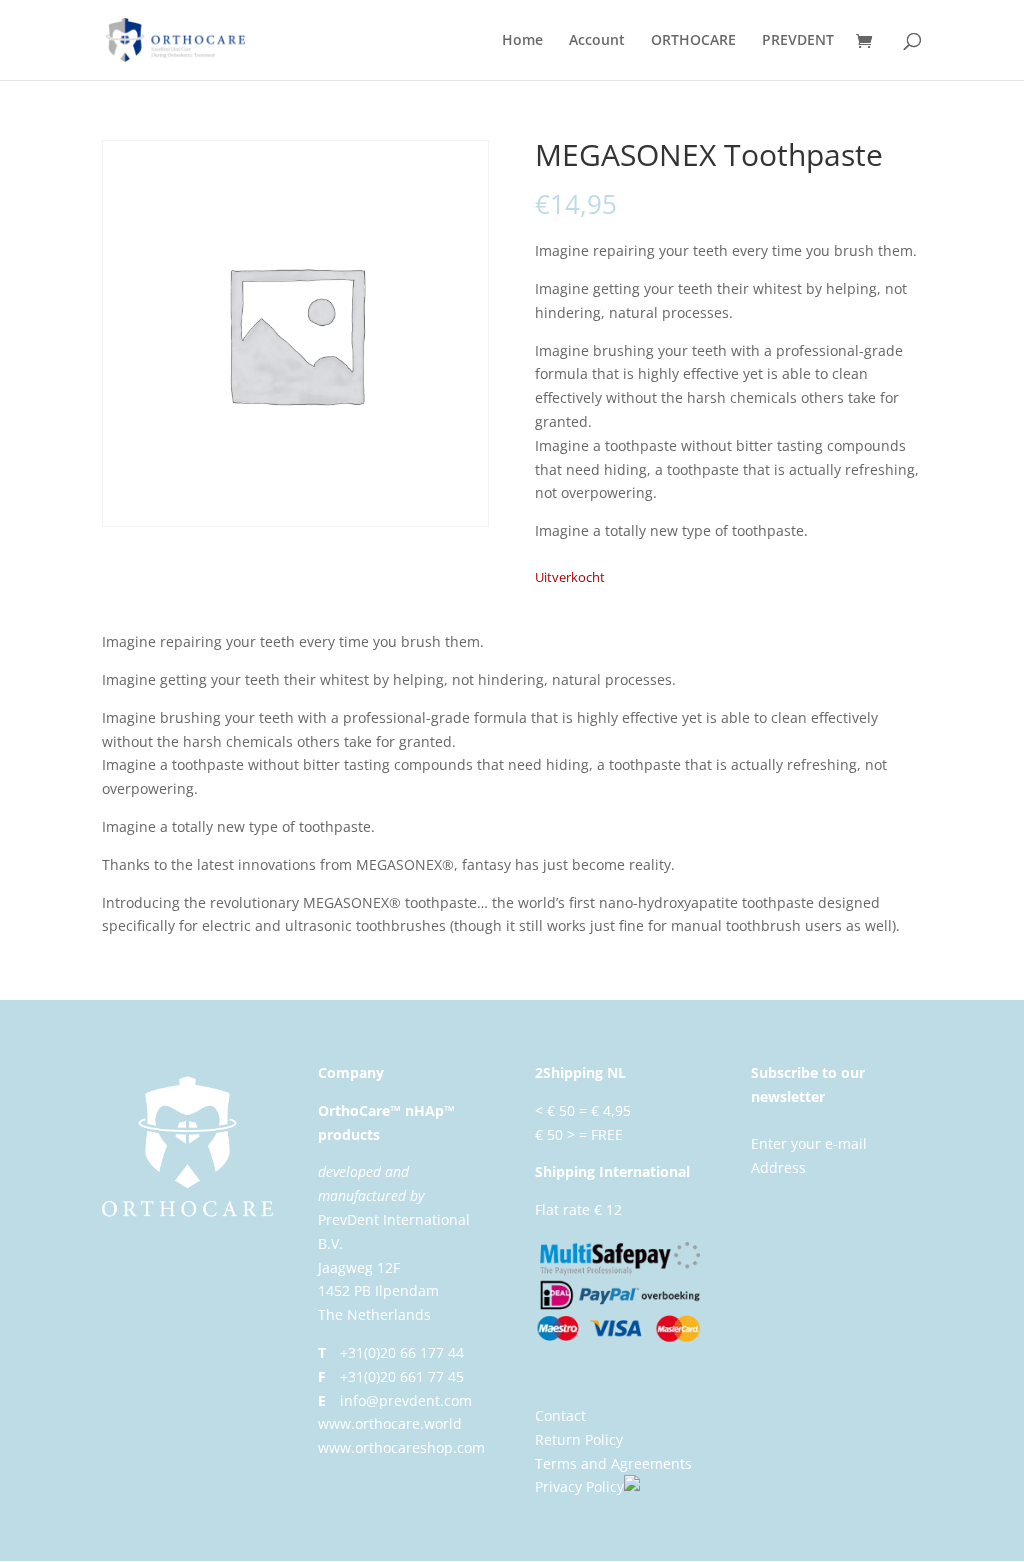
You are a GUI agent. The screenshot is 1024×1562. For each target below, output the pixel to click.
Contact (560, 1415)
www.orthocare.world (390, 1423)
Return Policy (579, 1439)
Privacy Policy (579, 1486)
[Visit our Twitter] (655, 1486)
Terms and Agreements (613, 1463)
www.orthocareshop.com (401, 1447)
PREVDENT (798, 41)
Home (522, 41)
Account (597, 41)
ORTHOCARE (693, 41)
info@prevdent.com (406, 1400)
